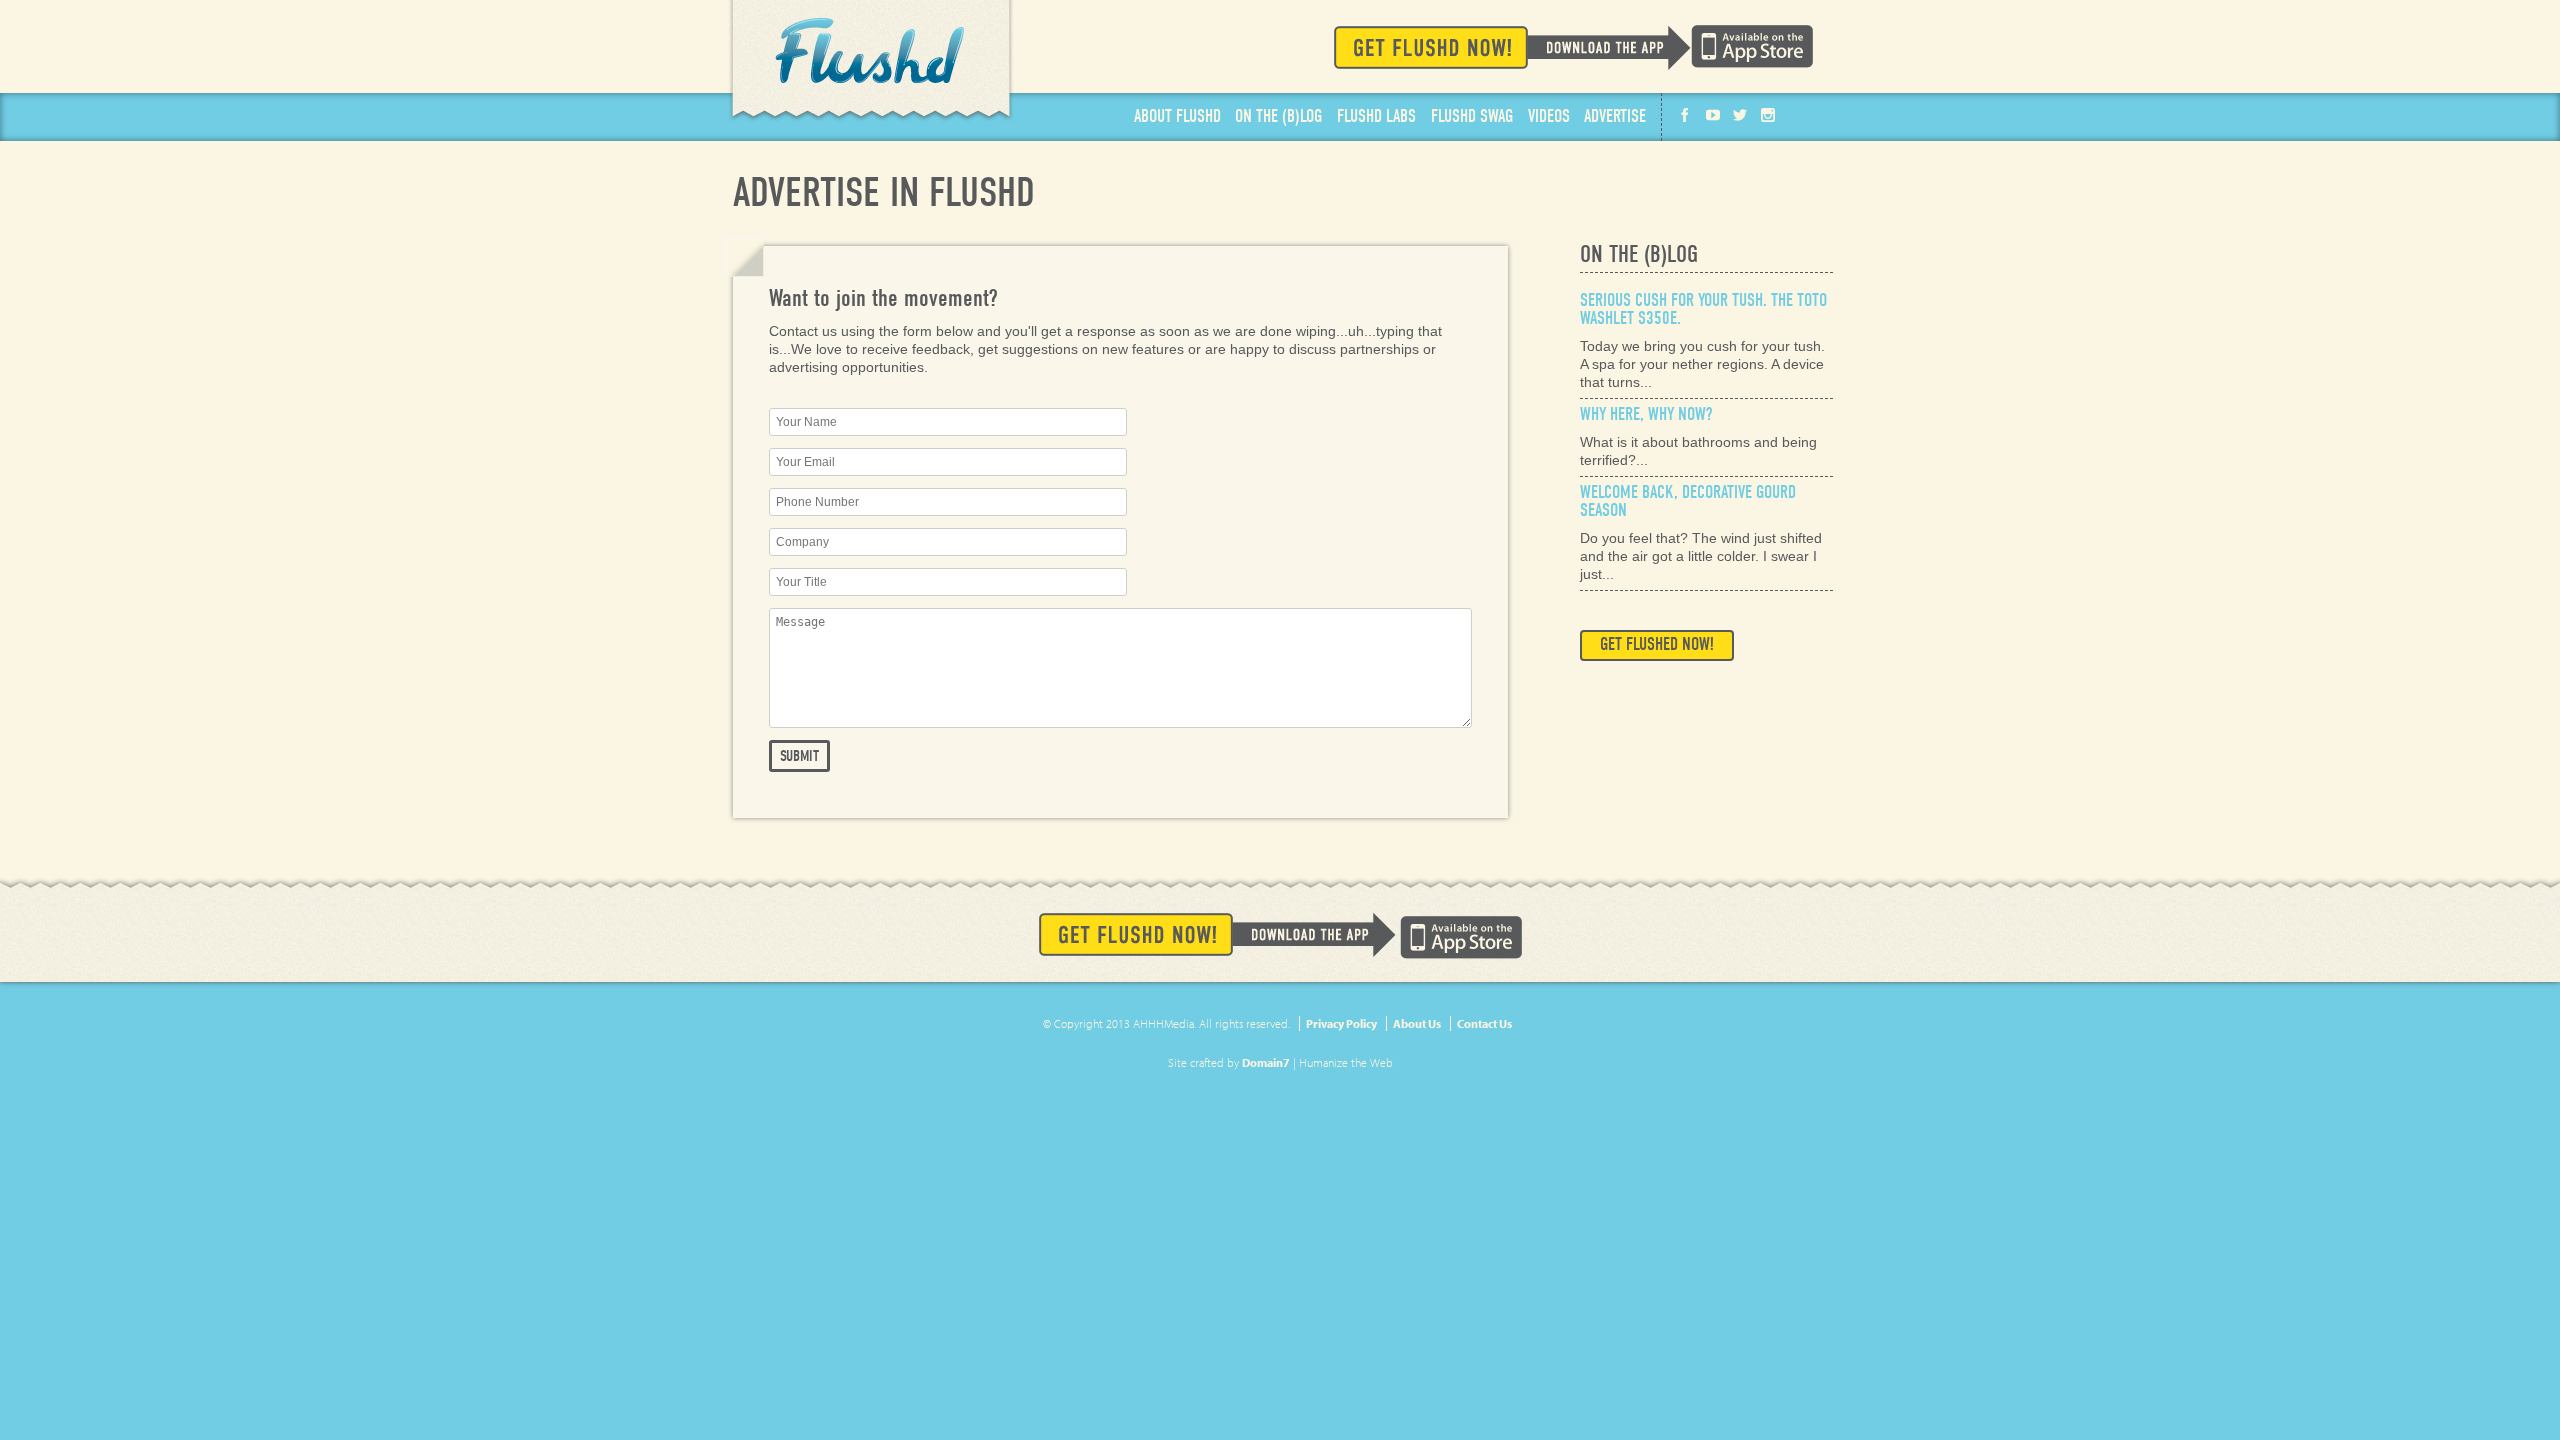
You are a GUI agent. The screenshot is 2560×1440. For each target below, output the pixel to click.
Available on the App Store (1752, 46)
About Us (1417, 1023)
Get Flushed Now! (1657, 644)
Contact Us (1484, 1023)
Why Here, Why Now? (1646, 414)
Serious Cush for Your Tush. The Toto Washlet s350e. (1703, 309)
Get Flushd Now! (1512, 47)
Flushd (871, 61)
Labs (1376, 117)
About (1177, 117)
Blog (1278, 117)
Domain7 (1266, 1062)
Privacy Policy (1341, 1023)
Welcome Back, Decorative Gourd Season (1688, 501)
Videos (1549, 117)
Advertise (1615, 117)
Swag (1472, 117)
